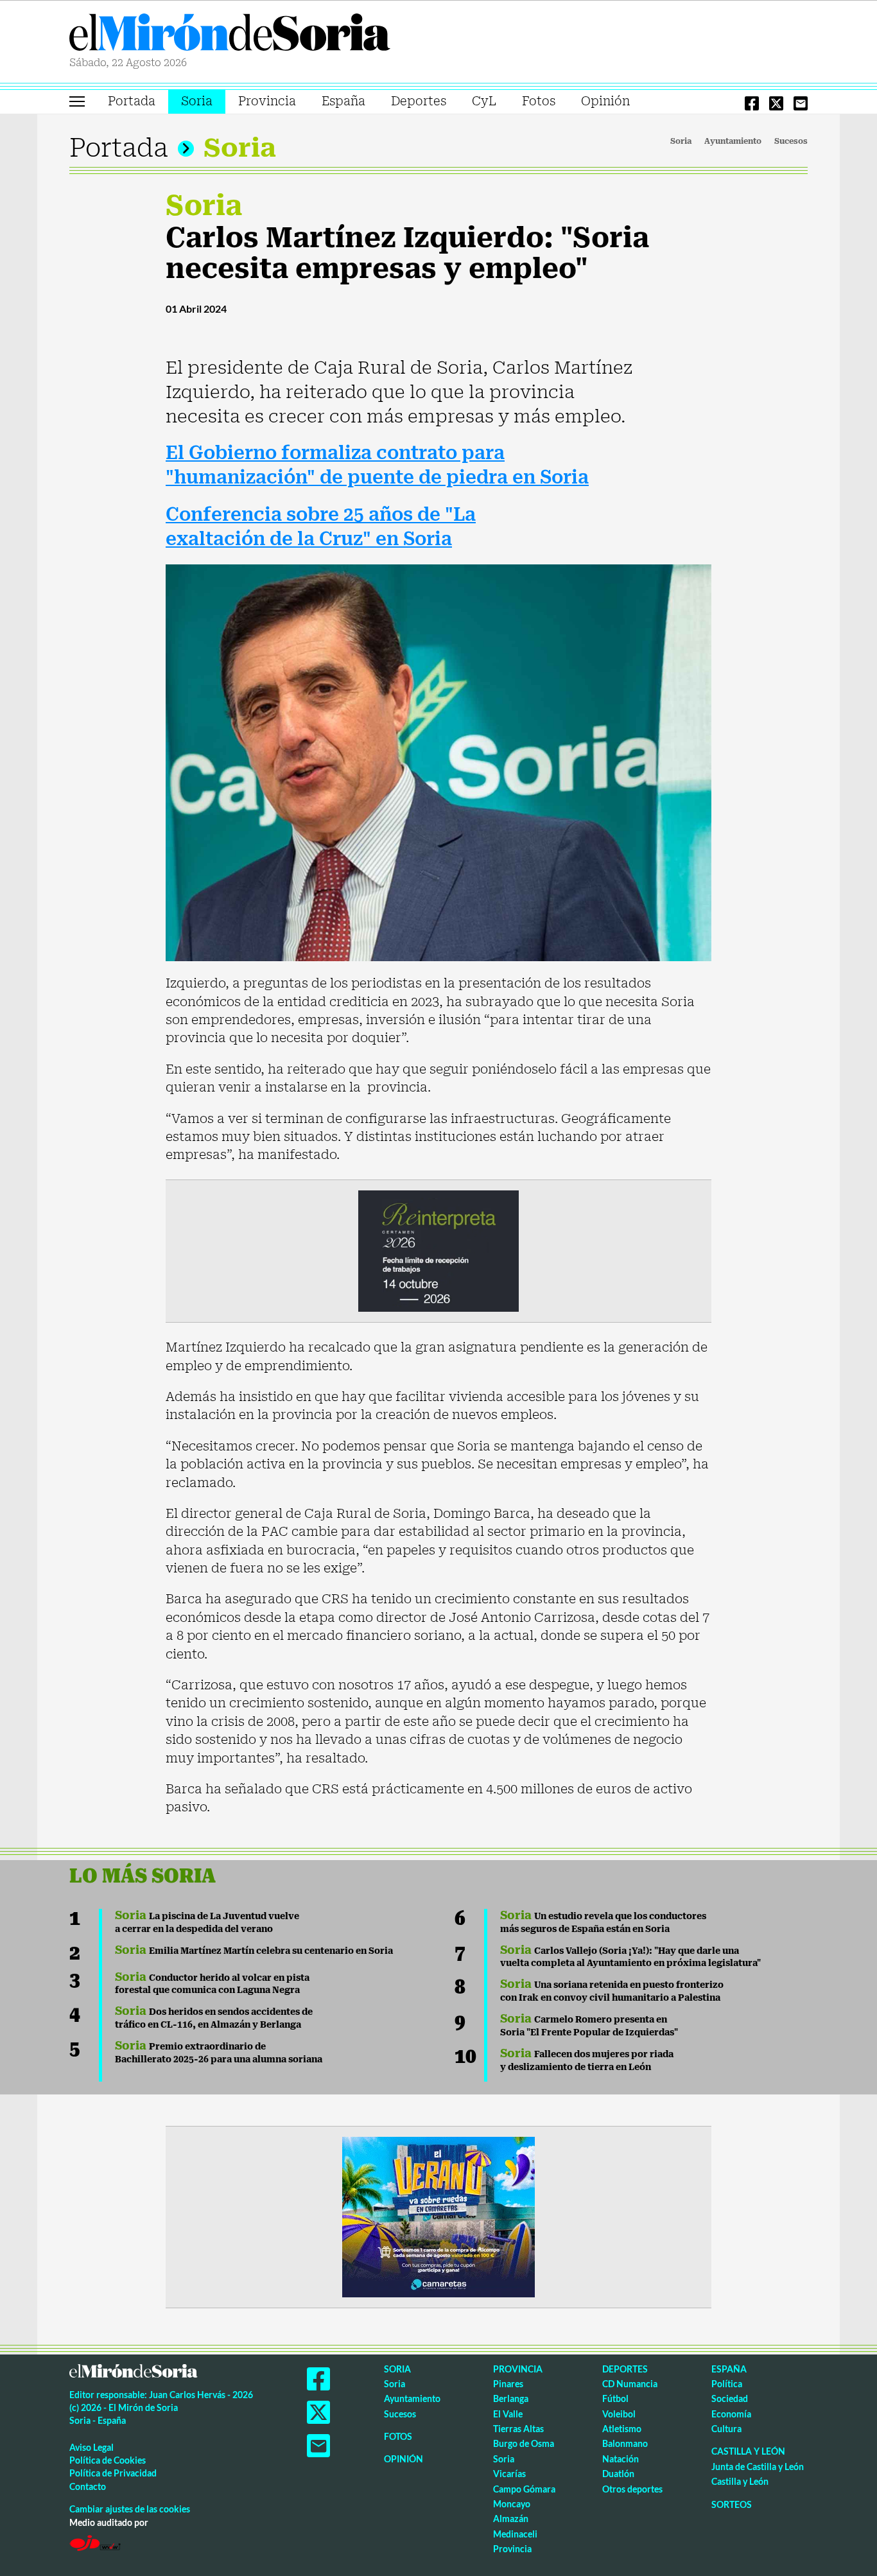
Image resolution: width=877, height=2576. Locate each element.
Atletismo (622, 2429)
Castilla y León (748, 2451)
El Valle (508, 2414)
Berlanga (511, 2398)
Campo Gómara (524, 2489)
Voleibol (619, 2414)
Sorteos (732, 2504)
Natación (621, 2459)
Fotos (539, 101)
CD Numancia (630, 2384)
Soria (197, 101)
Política (727, 2384)
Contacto (88, 2486)
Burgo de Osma (524, 2443)
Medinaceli (515, 2534)
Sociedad (730, 2398)
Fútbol (615, 2398)
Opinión (605, 101)
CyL (484, 101)
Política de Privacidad (113, 2473)
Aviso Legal (91, 2447)
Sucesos (791, 141)
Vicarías (509, 2474)
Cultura (726, 2429)
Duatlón (618, 2474)
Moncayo (512, 2504)
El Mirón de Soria (230, 35)
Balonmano (625, 2443)
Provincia (267, 101)
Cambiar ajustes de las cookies (130, 2509)
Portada (132, 101)
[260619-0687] (438, 1250)
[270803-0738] (438, 2216)
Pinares (508, 2384)
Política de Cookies (108, 2460)
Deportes (419, 101)
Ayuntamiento (733, 141)
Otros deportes (632, 2489)
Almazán (511, 2519)
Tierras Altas (518, 2429)
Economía (731, 2414)
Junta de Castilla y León (758, 2467)
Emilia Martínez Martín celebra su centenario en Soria (254, 1951)
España (343, 101)
